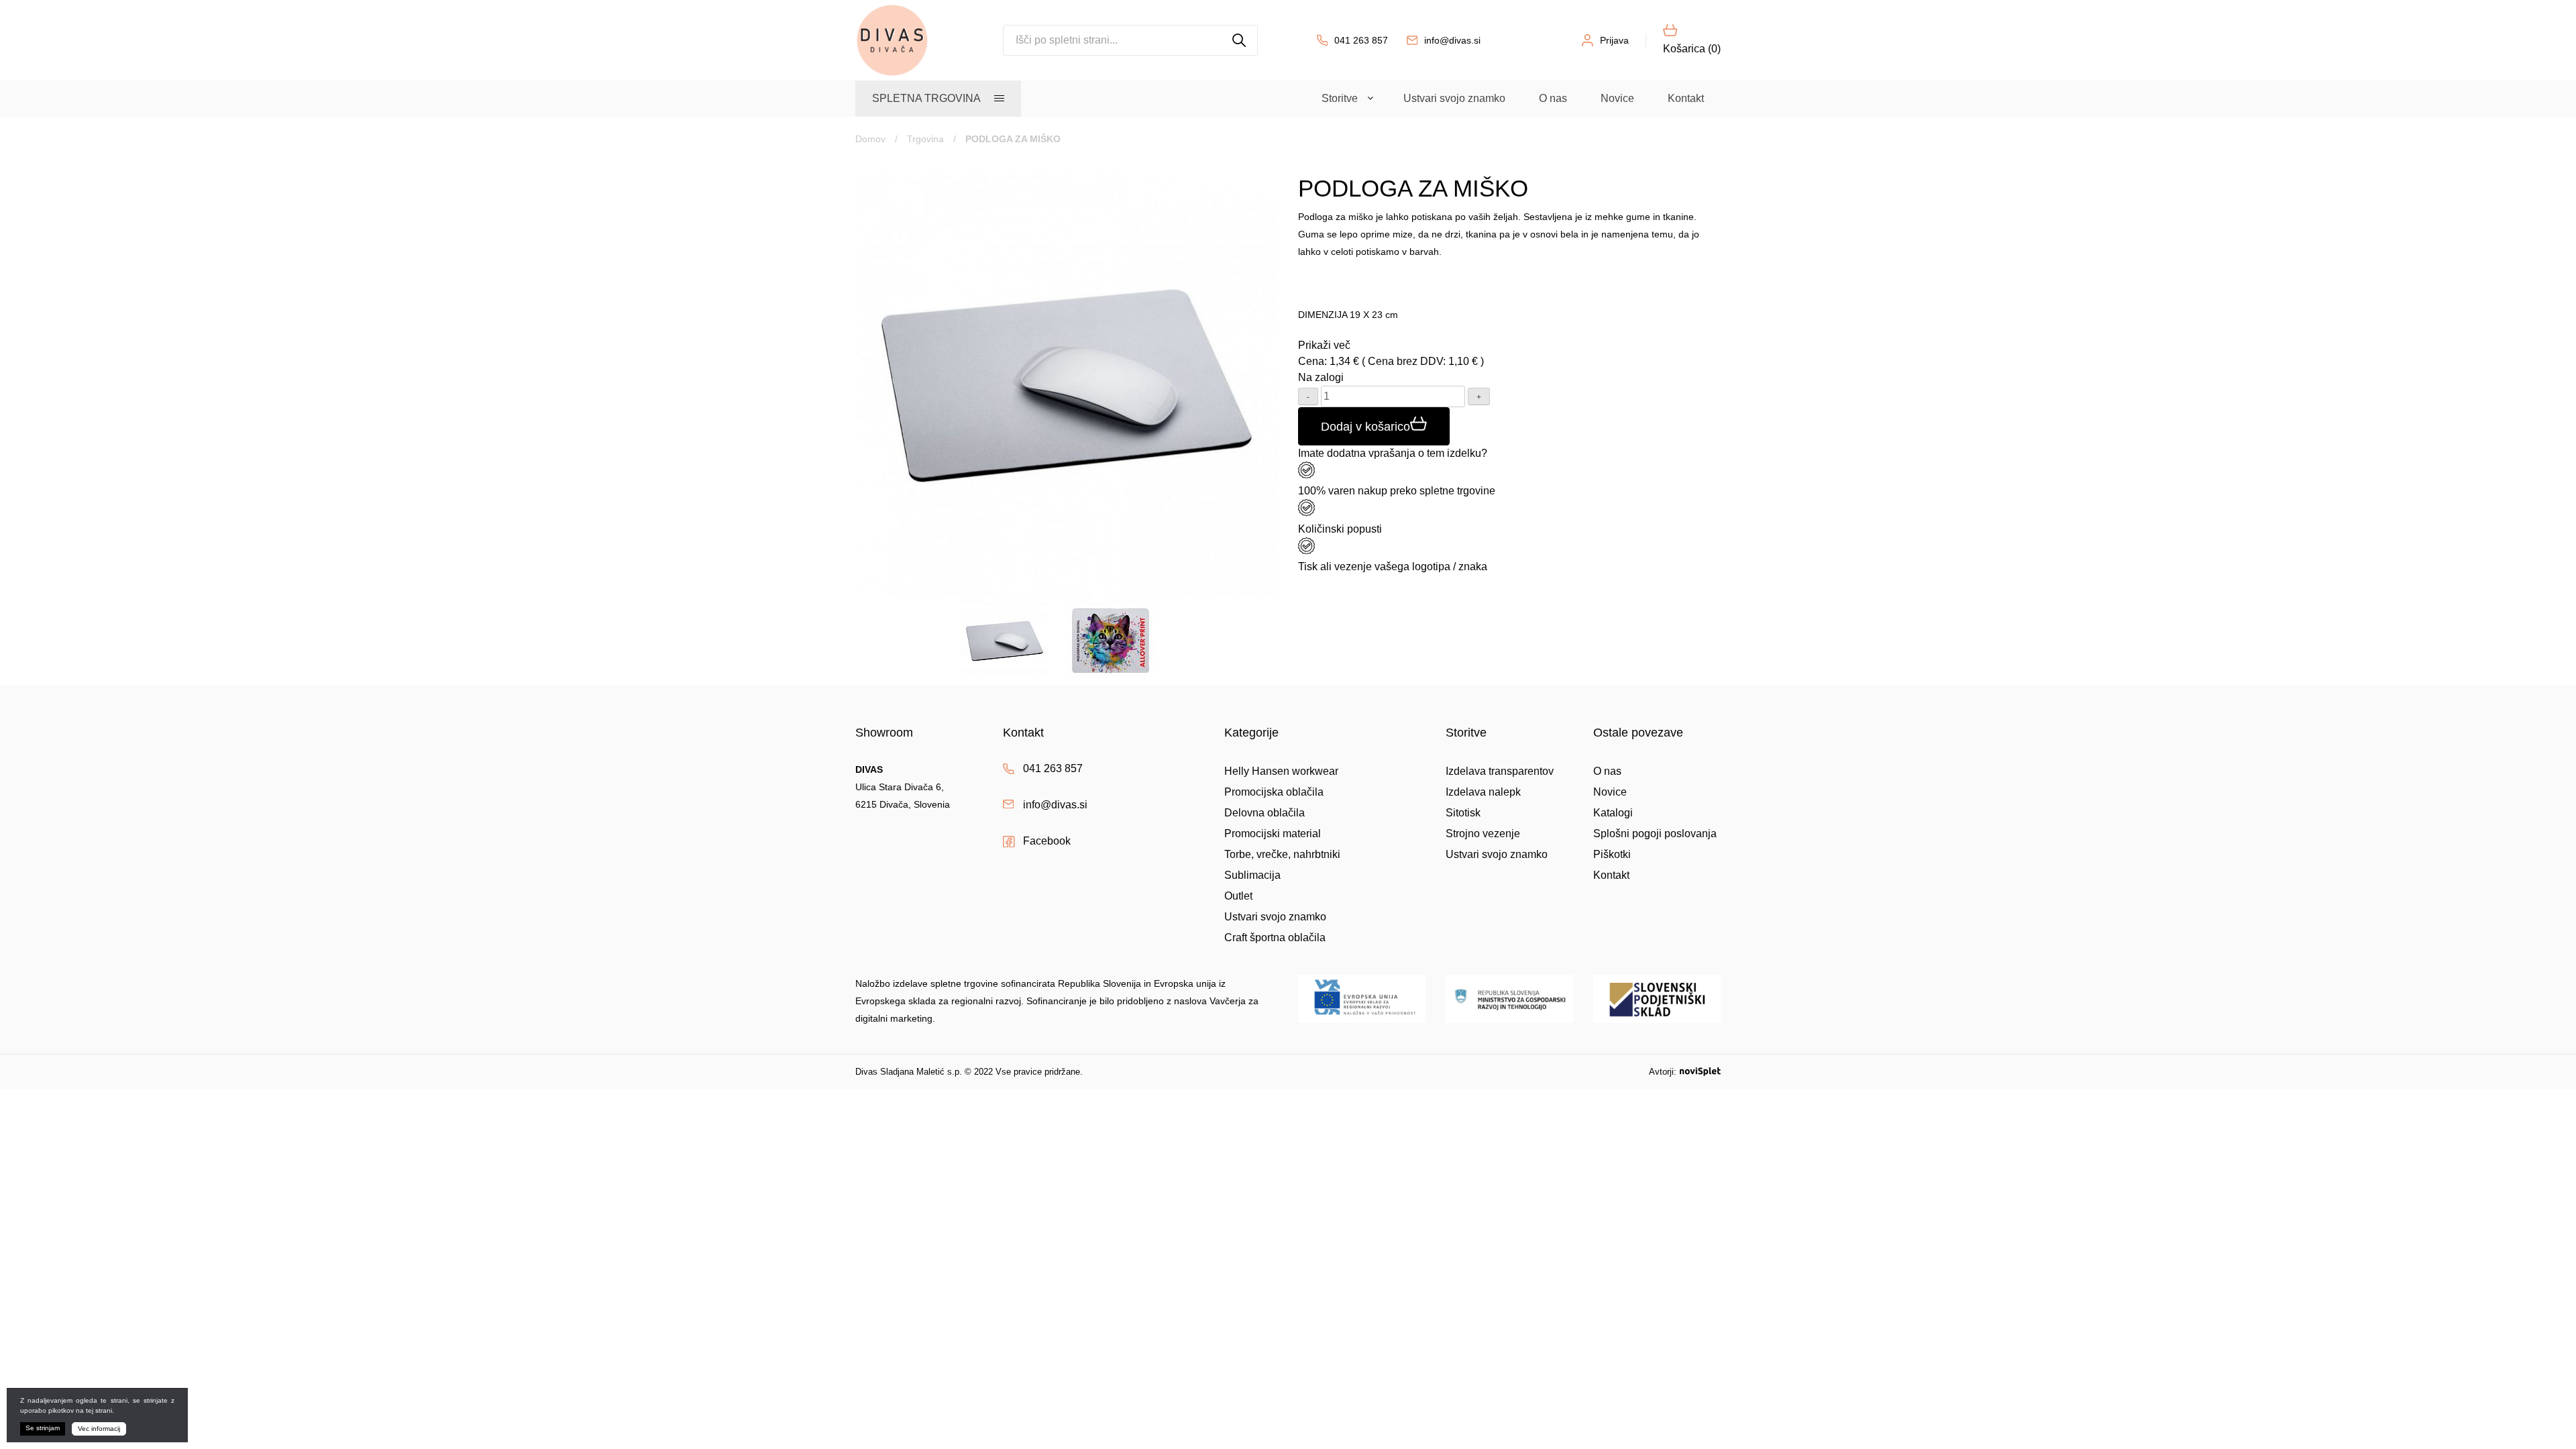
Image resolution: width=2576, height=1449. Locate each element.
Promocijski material (1273, 834)
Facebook (1047, 841)
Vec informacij (99, 1429)
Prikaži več (1324, 345)
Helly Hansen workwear (1281, 771)
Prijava (1614, 40)
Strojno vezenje (1483, 834)
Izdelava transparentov (1500, 771)
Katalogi (1613, 813)
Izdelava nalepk (1483, 792)
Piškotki (1612, 854)
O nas (1553, 98)
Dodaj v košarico (1365, 427)
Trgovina (925, 139)
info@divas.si (1452, 40)
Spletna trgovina (926, 98)
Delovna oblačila (1265, 813)
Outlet (1238, 896)
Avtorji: (1663, 1072)
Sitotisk (1463, 813)
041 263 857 (1361, 40)
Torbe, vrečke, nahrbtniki (1282, 854)
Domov (870, 139)
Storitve (1340, 98)
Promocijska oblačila (1274, 792)
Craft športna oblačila (1275, 937)
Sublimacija (1252, 875)
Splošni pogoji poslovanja (1655, 834)
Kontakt (1686, 98)
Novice (1617, 98)
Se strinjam (43, 1428)
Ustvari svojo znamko (1454, 98)
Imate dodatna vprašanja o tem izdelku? (1393, 453)
